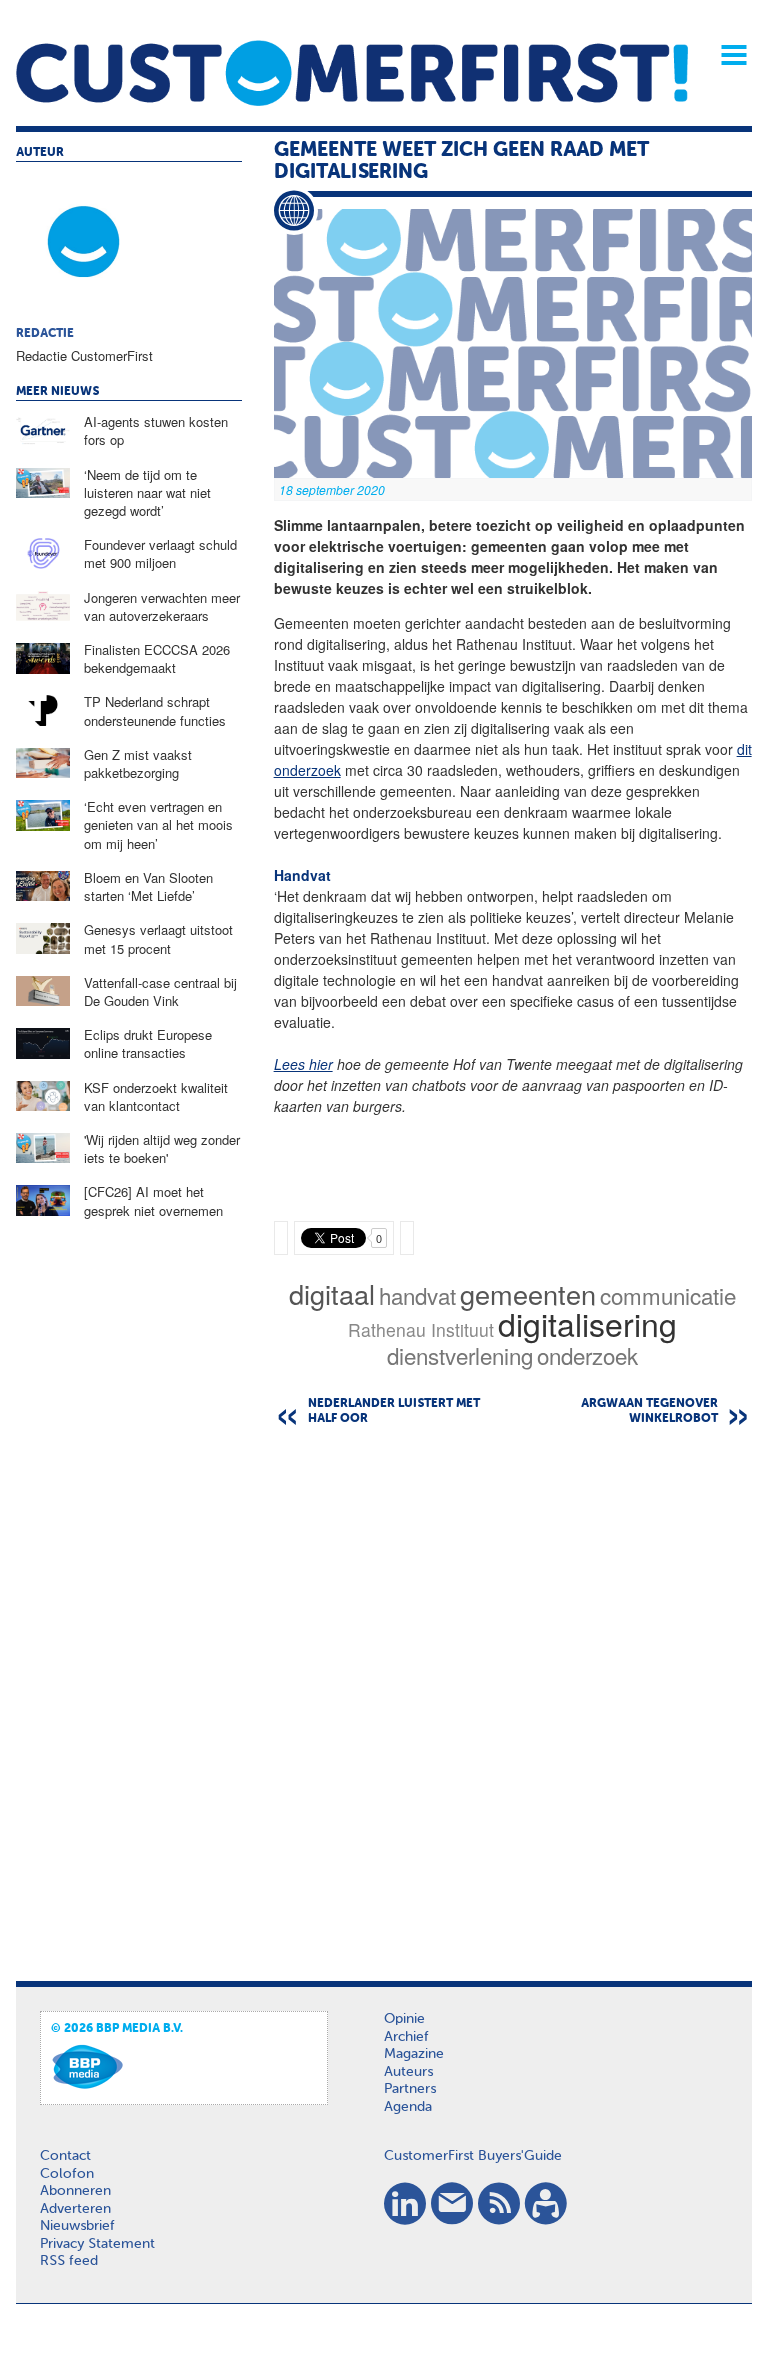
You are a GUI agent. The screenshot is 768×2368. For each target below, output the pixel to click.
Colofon (67, 2174)
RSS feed (69, 2261)
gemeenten (528, 1293)
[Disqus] (513, 1697)
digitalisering (587, 1323)
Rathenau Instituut (421, 1329)
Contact (65, 2156)
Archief (406, 2037)
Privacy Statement (97, 2244)
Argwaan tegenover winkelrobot (649, 1411)
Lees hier (303, 1064)
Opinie (404, 2019)
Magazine (414, 2054)
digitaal (332, 1293)
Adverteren (75, 2209)
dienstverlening (460, 1355)
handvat (417, 1295)
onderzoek (587, 1355)
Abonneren (75, 2191)
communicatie (668, 1295)
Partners (410, 2089)
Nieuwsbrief (77, 2226)
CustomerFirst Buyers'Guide (473, 2156)
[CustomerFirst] (352, 73)
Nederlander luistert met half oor (394, 1411)
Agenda (408, 2107)
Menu (727, 55)
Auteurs (408, 2072)
